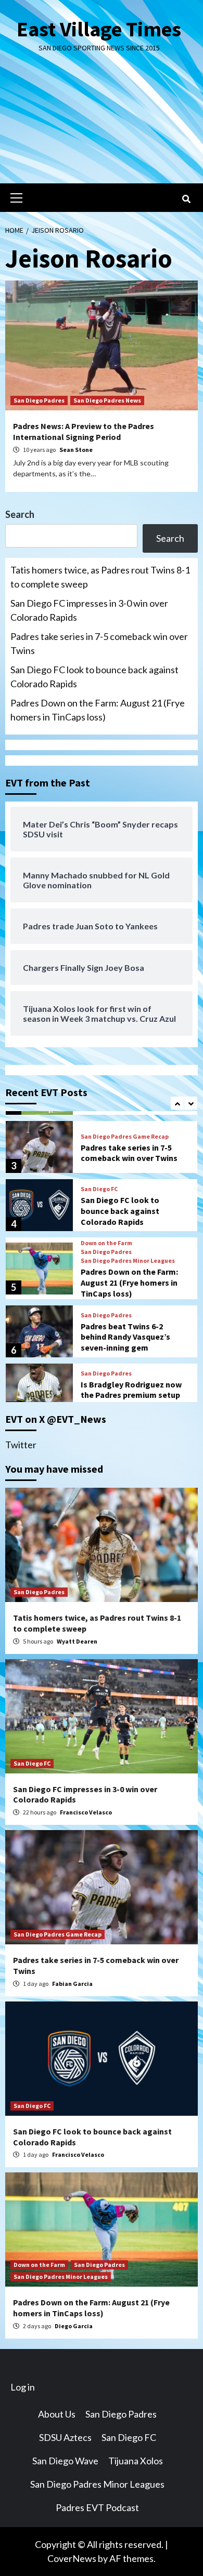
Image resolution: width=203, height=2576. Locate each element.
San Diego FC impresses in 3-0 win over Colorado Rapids (89, 610)
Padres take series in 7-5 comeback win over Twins (99, 643)
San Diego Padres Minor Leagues (128, 1261)
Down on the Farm (106, 1243)
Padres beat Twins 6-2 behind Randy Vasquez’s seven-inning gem (125, 1337)
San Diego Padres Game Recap (125, 1137)
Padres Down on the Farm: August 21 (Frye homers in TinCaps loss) (98, 710)
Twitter (21, 1445)
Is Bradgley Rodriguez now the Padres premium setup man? (131, 1395)
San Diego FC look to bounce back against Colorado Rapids (94, 677)
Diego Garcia (74, 2326)
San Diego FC (99, 1189)
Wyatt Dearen (77, 1641)
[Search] (186, 199)
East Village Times (99, 29)
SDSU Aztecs (65, 2437)
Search (20, 514)
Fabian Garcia (72, 1984)
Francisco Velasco (86, 1812)
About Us (57, 2414)
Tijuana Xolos (136, 2461)
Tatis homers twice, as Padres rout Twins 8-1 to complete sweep (100, 577)
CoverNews (72, 2558)
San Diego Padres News (107, 400)
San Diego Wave (65, 2461)
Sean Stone (76, 450)
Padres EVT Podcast (97, 2507)
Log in (23, 2387)
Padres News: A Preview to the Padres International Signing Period (84, 431)
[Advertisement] (102, 126)
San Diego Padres (39, 400)
